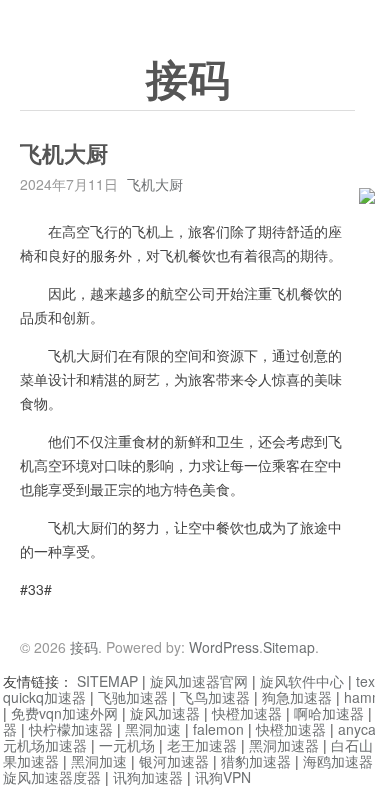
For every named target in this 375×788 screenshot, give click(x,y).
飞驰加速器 (133, 697)
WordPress (224, 647)
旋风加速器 (165, 713)
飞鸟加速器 (215, 697)
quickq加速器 (44, 697)
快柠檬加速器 (71, 729)
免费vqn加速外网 (64, 713)
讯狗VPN (223, 777)
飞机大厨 (155, 184)
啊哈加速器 (329, 713)
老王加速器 (202, 745)
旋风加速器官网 (199, 681)
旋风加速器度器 (52, 777)
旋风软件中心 (302, 681)
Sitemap (289, 647)
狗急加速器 (297, 697)
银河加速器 (174, 761)
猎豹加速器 (256, 761)
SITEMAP (107, 681)
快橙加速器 (247, 713)
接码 (188, 81)
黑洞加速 (153, 729)
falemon (218, 729)
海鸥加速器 (338, 761)
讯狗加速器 (148, 777)
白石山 (352, 745)
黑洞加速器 (284, 745)
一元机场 (127, 745)
